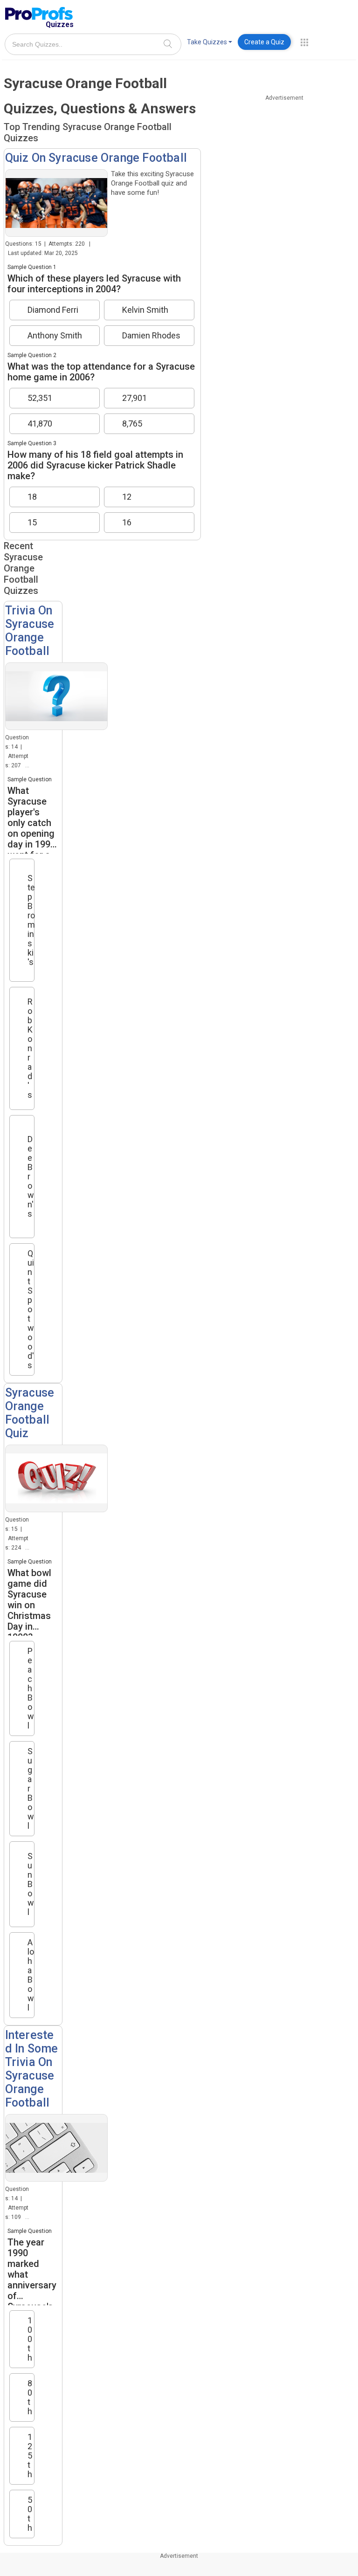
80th (30, 2397)
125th (30, 2456)
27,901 (134, 398)
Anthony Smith (55, 336)
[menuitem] (210, 44)
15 (32, 523)
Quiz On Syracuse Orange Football (96, 158)
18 (32, 497)
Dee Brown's (31, 1176)
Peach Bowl (31, 1688)
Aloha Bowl (31, 1975)
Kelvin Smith (145, 310)
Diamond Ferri (53, 310)
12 (127, 497)
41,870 (40, 424)
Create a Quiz (264, 42)
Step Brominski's (31, 920)
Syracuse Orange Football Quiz (30, 1413)
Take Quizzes (207, 42)
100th (30, 2339)
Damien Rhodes (151, 336)
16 (127, 523)
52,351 (40, 398)
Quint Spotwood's (31, 1309)
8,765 (132, 424)
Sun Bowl (31, 1884)
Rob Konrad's (30, 1048)
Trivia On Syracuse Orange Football (30, 631)
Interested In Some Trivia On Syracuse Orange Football (32, 2069)
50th (30, 2514)
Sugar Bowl (31, 1789)
